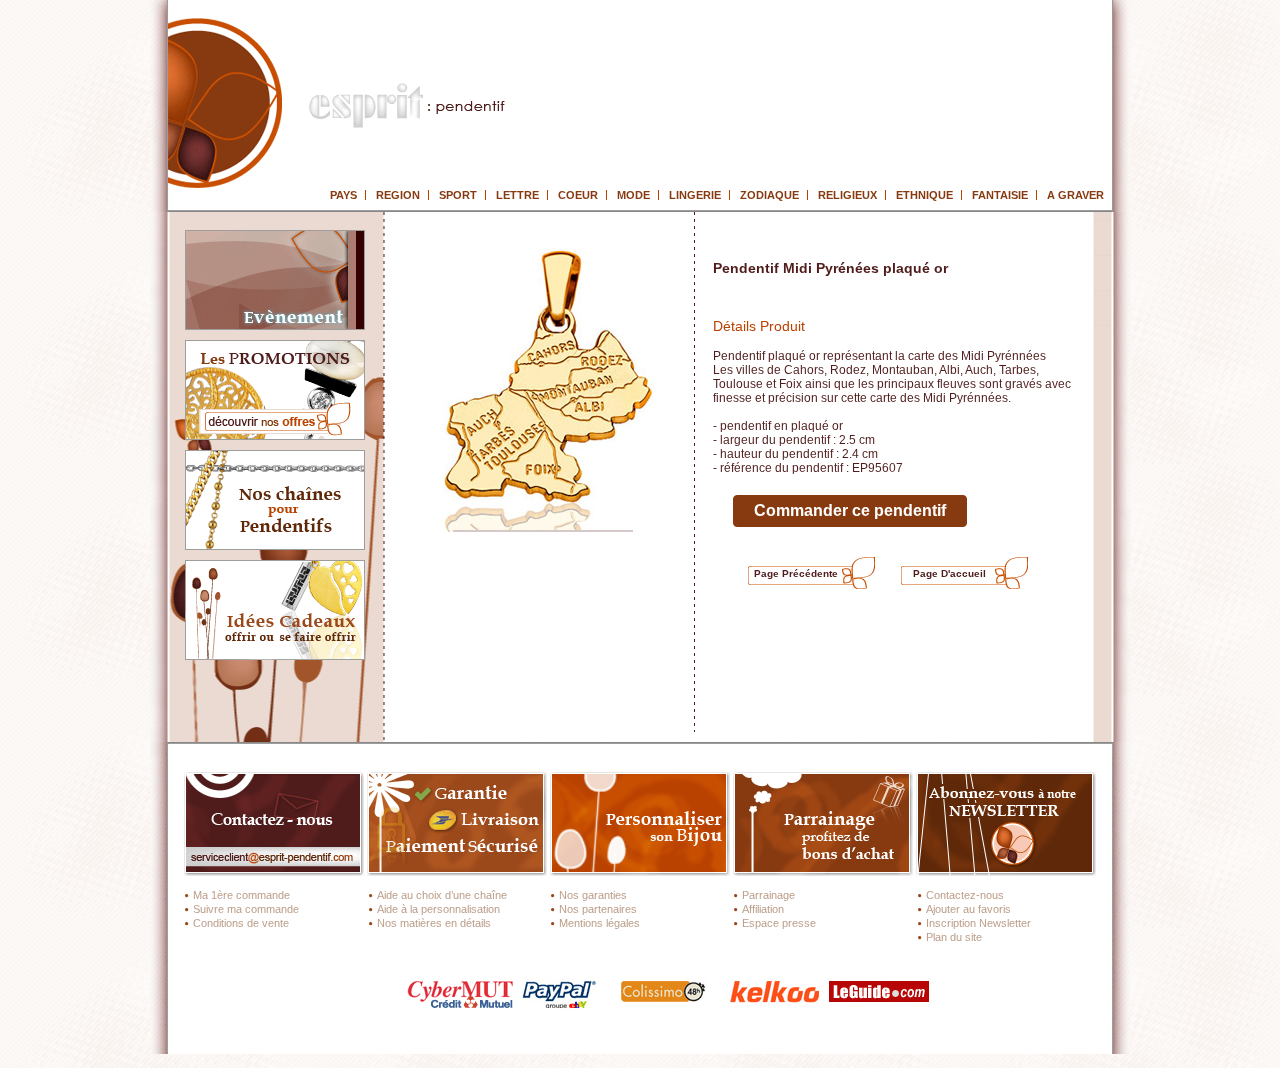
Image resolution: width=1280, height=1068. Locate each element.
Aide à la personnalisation (438, 909)
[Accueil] (380, 87)
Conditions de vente (241, 923)
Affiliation (763, 909)
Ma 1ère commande (241, 895)
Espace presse (779, 923)
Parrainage (768, 895)
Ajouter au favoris (968, 909)
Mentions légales (599, 923)
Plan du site (954, 937)
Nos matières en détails (434, 923)
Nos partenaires (598, 909)
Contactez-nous (965, 895)
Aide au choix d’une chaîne (442, 895)
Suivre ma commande (246, 909)
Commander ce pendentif (850, 510)
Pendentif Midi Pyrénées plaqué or (830, 268)
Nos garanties (593, 895)
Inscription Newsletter (978, 923)
